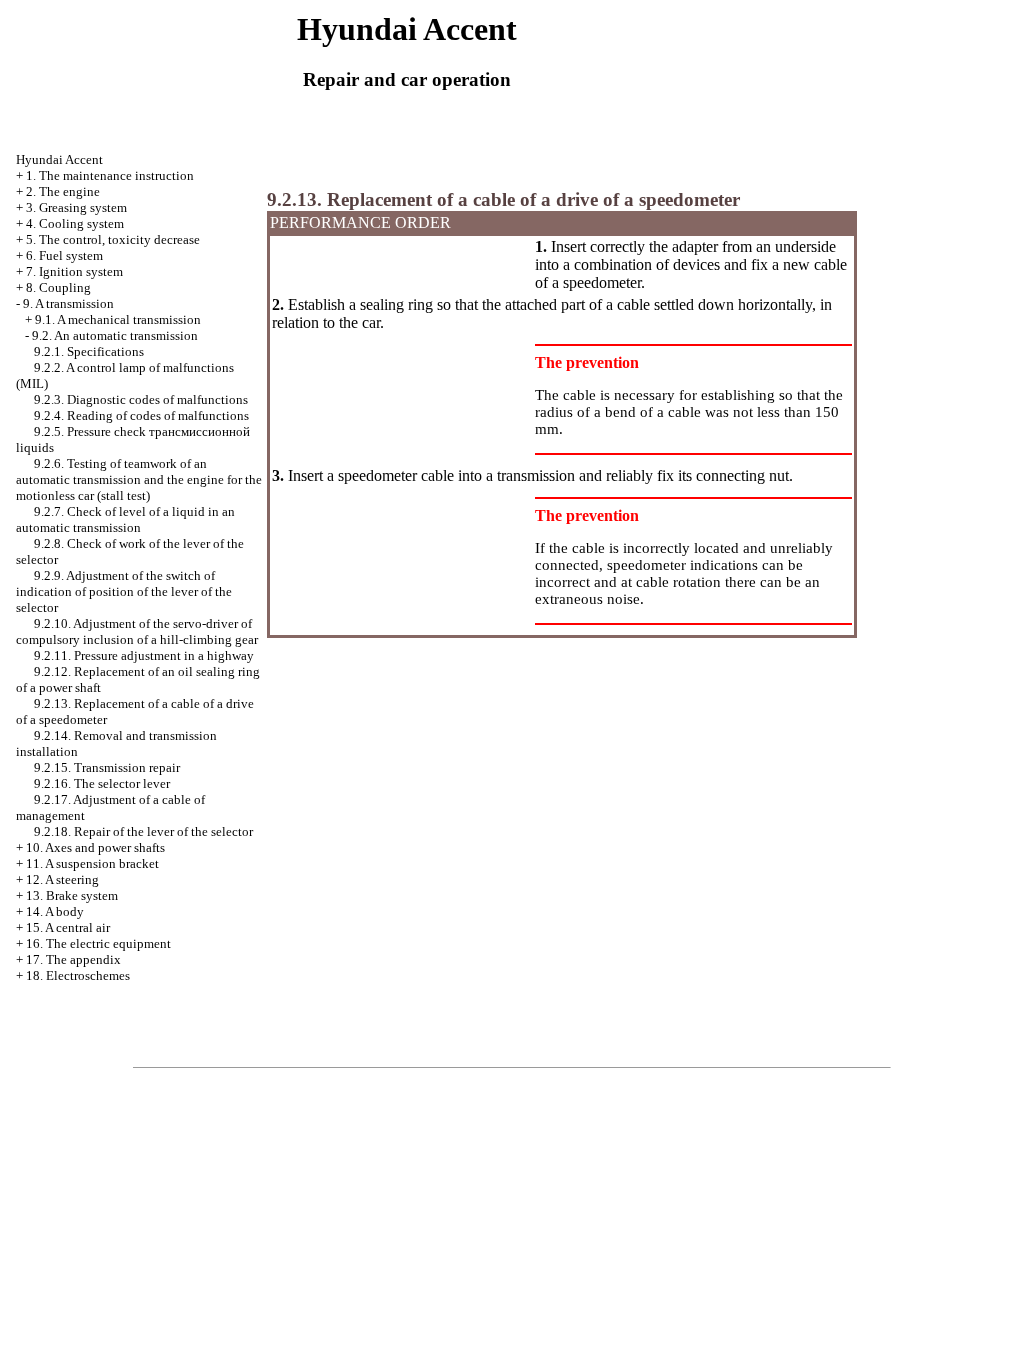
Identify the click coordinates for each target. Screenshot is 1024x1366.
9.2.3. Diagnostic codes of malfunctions (141, 399)
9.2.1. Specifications (89, 351)
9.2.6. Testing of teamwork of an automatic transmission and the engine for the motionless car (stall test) (139, 479)
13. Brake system (72, 895)
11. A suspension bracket (92, 863)
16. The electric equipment (98, 943)
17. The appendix (73, 959)
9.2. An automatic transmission (115, 335)
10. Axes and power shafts (95, 847)
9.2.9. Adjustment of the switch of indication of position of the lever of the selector (124, 591)
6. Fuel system (64, 255)
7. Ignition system (74, 271)
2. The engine (63, 191)
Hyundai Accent (59, 159)
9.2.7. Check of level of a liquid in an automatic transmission (125, 519)
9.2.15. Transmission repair (107, 767)
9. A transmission (68, 303)
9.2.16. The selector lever (102, 783)
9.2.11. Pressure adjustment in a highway (144, 655)
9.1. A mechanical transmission (118, 319)
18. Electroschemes (78, 975)
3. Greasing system (76, 207)
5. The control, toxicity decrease (113, 239)
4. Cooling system (75, 223)
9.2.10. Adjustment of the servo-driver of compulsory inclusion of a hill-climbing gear (137, 631)
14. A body (55, 911)
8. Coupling (58, 287)
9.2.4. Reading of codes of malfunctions (141, 415)
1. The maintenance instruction (110, 175)
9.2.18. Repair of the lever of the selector (143, 831)
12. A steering (62, 879)
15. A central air (68, 927)
